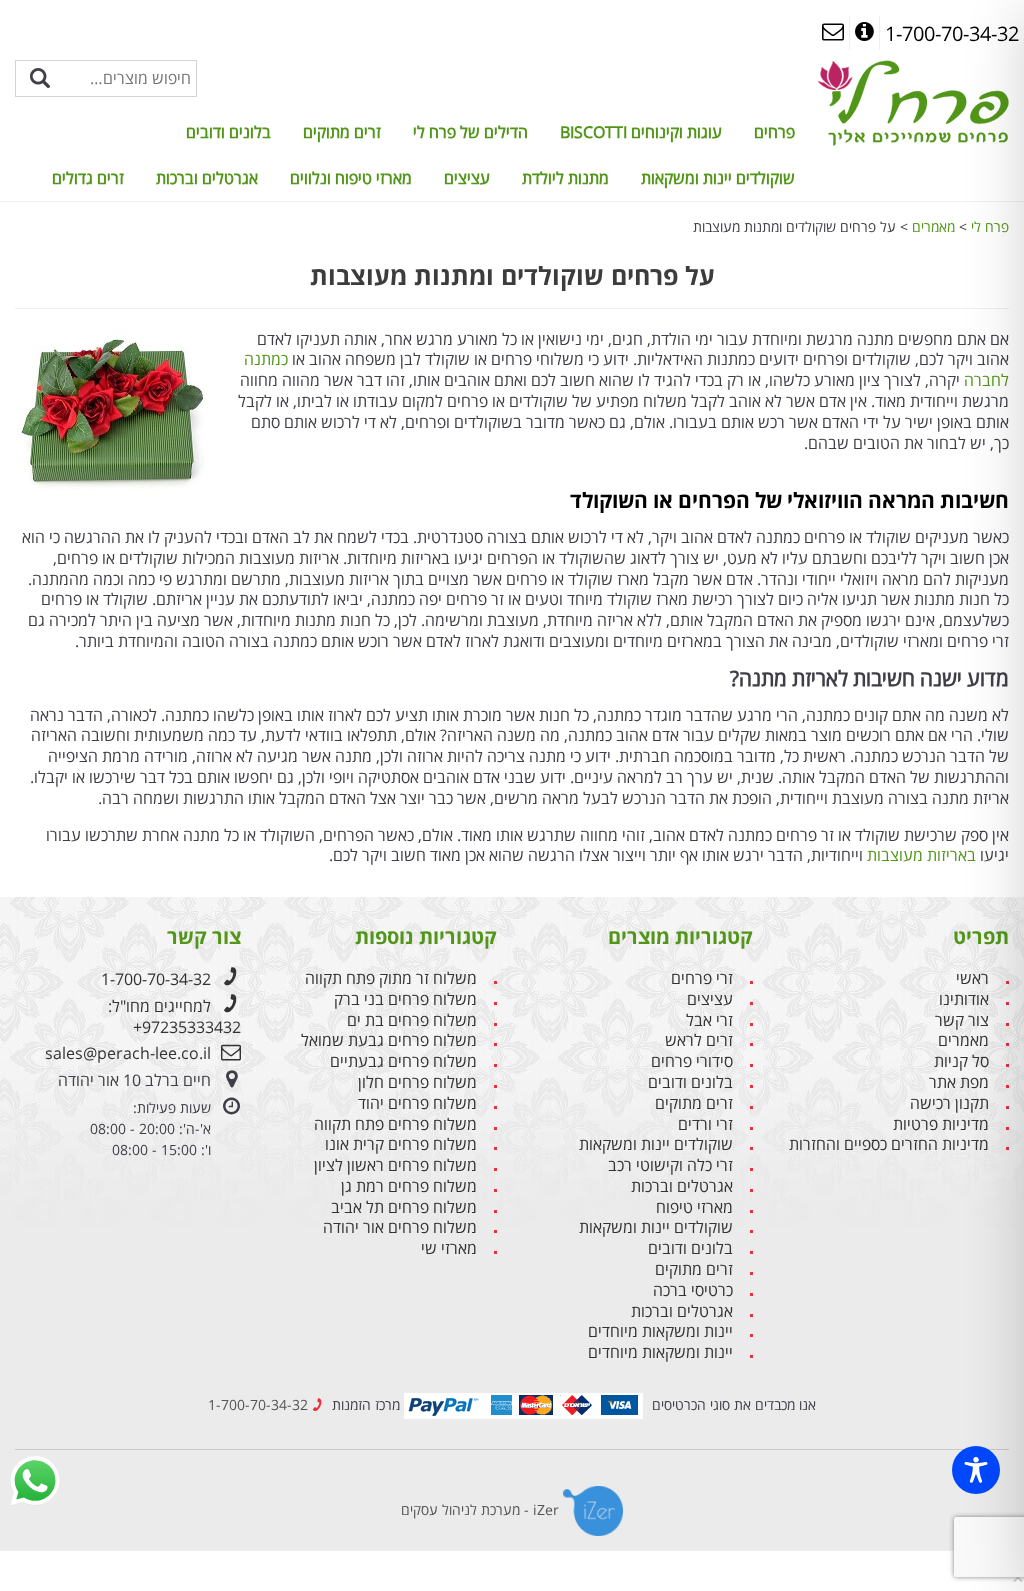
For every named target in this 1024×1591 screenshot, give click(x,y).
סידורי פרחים (692, 1061)
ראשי (972, 978)
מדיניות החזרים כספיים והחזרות (889, 1144)
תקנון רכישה (949, 1103)
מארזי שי (449, 1248)
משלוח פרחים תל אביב (404, 1207)
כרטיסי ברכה (693, 1290)
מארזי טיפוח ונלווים (351, 178)
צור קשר (962, 1020)
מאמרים (963, 1040)
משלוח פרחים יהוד (417, 1103)
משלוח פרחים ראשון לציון (395, 1165)
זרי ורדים (705, 1124)
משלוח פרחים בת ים (412, 1020)
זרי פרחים (702, 978)
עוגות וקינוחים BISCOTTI (641, 132)
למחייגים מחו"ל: (174, 1016)
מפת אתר (959, 1082)
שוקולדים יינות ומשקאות (718, 178)
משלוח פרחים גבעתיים (403, 1061)
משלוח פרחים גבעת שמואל (389, 1040)
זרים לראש (699, 1040)
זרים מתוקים (342, 132)
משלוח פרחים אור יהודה (400, 1227)
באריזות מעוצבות (921, 855)
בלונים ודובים (228, 132)
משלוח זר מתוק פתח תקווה (391, 978)
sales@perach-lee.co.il (128, 1053)
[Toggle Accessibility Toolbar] (976, 1470)
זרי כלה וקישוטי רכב (670, 1165)
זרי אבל (709, 1020)
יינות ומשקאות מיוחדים (660, 1331)
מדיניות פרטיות (941, 1124)
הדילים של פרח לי (470, 132)
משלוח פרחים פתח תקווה (395, 1124)
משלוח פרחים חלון (417, 1082)
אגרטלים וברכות (207, 178)
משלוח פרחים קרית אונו (401, 1144)
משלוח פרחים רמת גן (409, 1186)
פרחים (774, 132)
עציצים (467, 178)
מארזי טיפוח (694, 1207)
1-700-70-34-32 (156, 979)
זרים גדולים (88, 178)
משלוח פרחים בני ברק (405, 999)
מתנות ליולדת (565, 178)
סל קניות (961, 1061)
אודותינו (964, 999)
